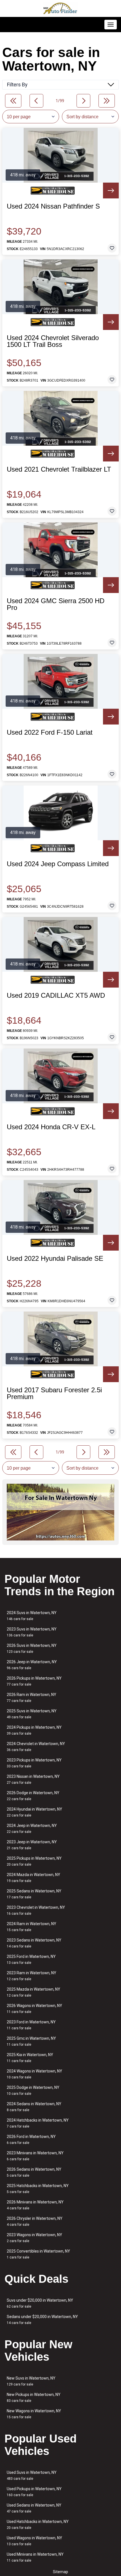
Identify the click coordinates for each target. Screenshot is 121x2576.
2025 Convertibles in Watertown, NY (38, 2254)
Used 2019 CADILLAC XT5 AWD (56, 995)
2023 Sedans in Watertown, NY (34, 1943)
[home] (60, 8)
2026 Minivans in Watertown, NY (35, 2205)
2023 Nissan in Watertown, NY (33, 1779)
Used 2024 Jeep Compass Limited (58, 864)
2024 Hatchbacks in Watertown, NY (38, 2123)
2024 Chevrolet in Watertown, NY (36, 1747)
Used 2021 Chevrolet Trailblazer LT (59, 469)
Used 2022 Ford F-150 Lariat (50, 732)
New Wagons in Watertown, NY (34, 2414)
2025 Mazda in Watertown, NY (33, 1992)
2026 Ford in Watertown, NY (31, 2140)
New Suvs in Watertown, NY (31, 2381)
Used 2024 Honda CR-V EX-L (51, 1127)
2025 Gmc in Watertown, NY (31, 2041)
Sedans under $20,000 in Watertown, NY (42, 2320)
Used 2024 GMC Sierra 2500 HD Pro (56, 604)
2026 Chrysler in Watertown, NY (35, 2221)
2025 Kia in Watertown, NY (30, 2058)
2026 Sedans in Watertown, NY (34, 2172)
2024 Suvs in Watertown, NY (32, 1616)
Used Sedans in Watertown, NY (34, 2508)
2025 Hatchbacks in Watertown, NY (38, 2189)
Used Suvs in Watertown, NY (32, 2475)
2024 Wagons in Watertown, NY (34, 2074)
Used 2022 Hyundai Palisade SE (55, 1259)
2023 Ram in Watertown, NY (32, 1976)
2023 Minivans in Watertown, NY (35, 2156)
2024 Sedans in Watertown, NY (34, 2107)
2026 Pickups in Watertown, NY (34, 1681)
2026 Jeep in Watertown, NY (32, 1665)
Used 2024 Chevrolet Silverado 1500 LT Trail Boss (53, 341)
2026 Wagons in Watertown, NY (34, 2009)
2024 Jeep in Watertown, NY (32, 1828)
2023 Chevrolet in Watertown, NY (36, 1910)
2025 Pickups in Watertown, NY (34, 1861)
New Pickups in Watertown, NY (34, 2397)
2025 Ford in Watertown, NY (31, 1959)
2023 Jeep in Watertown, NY (32, 1845)
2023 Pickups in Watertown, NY (34, 1763)
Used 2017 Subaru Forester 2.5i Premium (54, 1393)
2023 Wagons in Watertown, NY (34, 2238)
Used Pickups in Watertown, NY (34, 2492)
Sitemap (60, 2572)
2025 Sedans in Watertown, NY (34, 1894)
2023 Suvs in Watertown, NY (32, 1632)
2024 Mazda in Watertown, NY (33, 1878)
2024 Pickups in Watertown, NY (34, 1730)
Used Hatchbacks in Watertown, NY (38, 2524)
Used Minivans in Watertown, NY (35, 2557)
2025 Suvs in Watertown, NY (32, 1714)
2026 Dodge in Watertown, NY (33, 1796)
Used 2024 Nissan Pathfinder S (53, 206)
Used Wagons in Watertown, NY (34, 2541)
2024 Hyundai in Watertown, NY (34, 1812)
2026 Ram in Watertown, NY (32, 1698)
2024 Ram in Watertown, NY (32, 1927)
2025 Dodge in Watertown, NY (33, 2090)
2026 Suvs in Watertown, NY (32, 1648)
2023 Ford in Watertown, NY (31, 2025)
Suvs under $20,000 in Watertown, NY (40, 2303)
